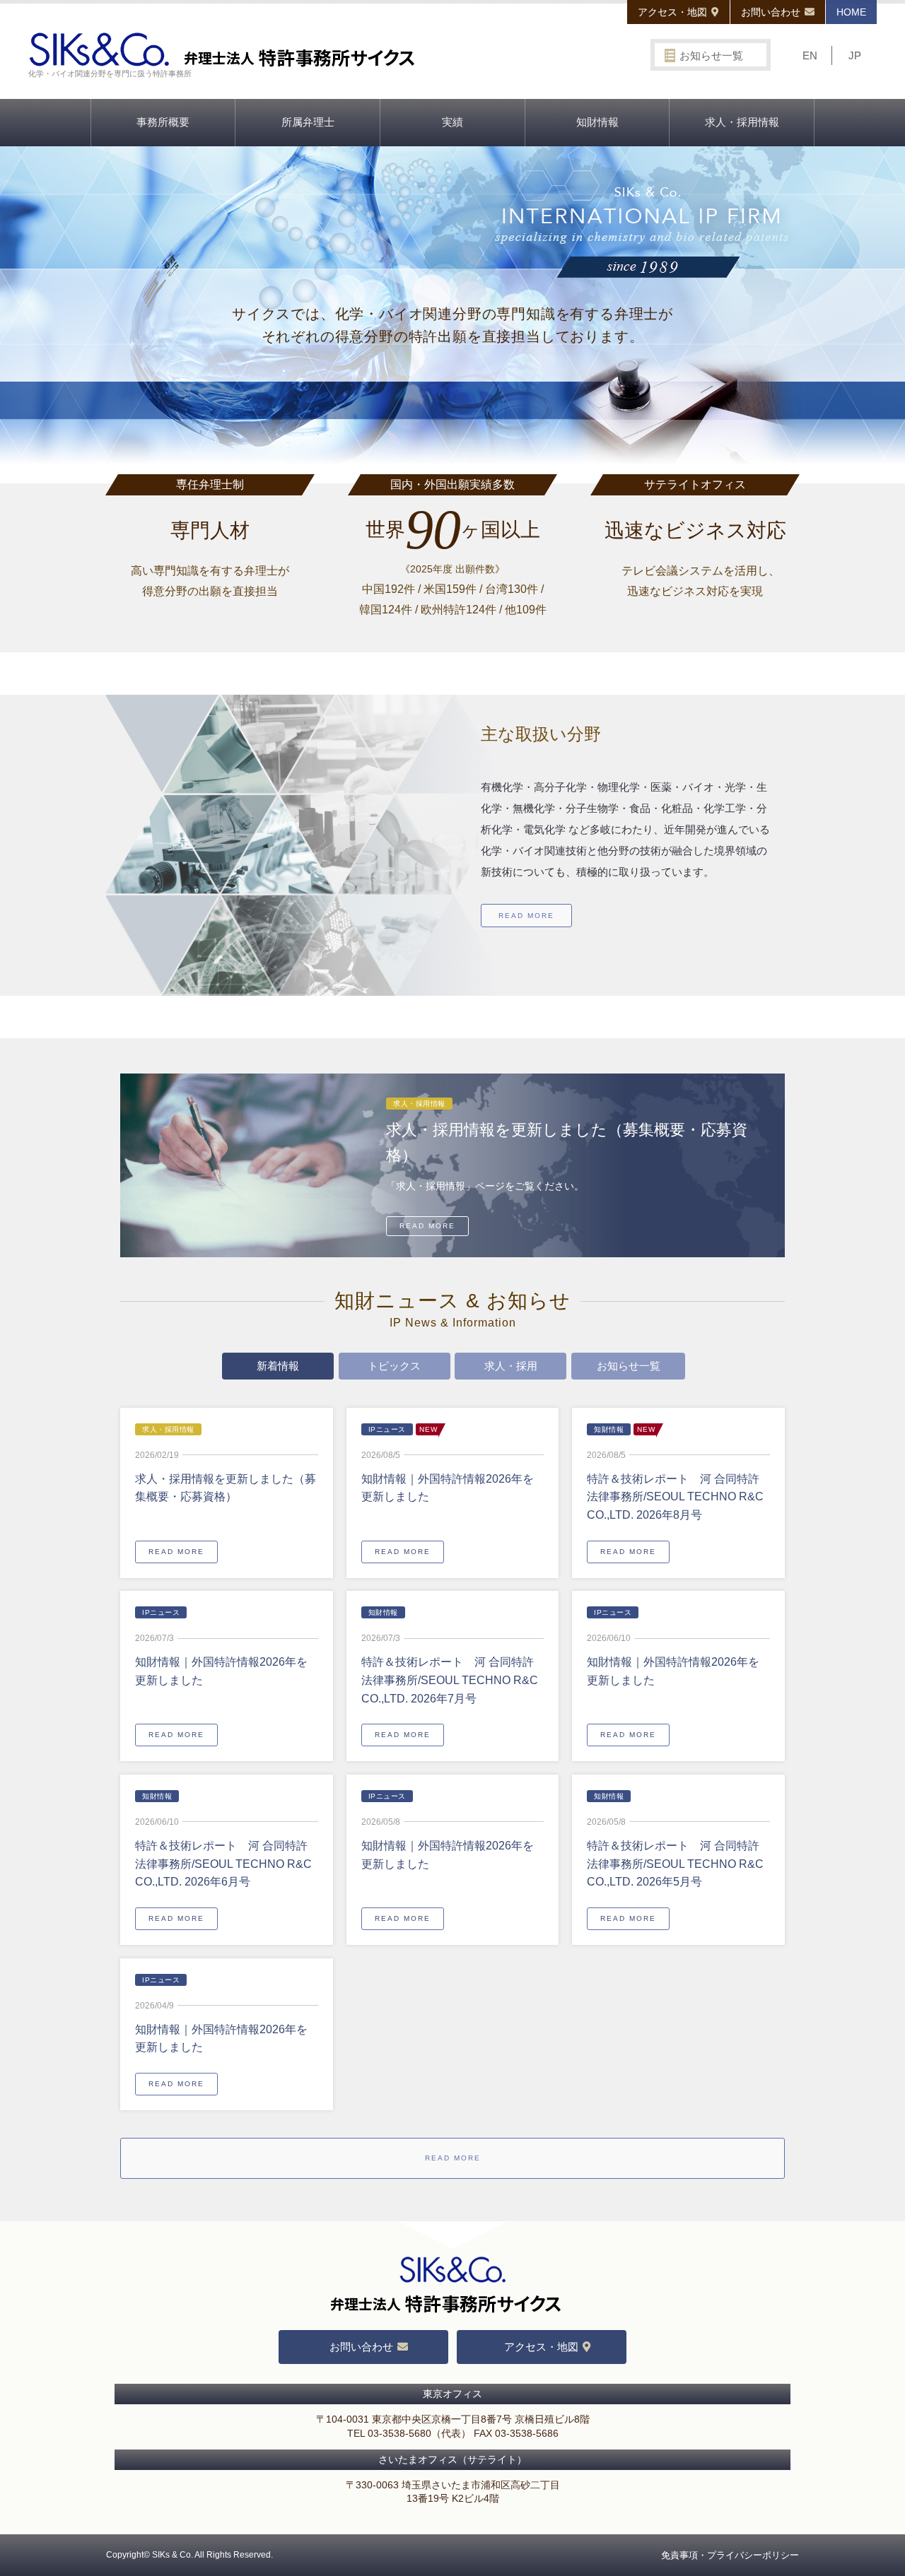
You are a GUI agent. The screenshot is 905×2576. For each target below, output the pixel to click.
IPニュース (387, 1429)
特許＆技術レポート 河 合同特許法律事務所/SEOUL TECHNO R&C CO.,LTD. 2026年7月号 (450, 1680)
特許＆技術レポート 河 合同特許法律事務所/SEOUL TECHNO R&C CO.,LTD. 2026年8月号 (675, 1497)
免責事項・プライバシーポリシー (730, 2555)
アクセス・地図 (672, 12)
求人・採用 (511, 1366)
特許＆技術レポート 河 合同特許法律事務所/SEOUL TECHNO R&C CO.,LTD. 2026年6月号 (223, 1864)
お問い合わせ (771, 12)
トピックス (394, 1366)
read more (526, 916)
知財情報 (597, 122)
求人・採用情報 (742, 122)
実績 (452, 122)
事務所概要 (163, 122)
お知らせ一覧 (711, 55)
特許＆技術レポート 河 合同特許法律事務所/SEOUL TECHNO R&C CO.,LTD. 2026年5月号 (675, 1864)
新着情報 (278, 1366)
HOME (851, 12)
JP (855, 55)
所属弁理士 (308, 122)
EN (810, 55)
